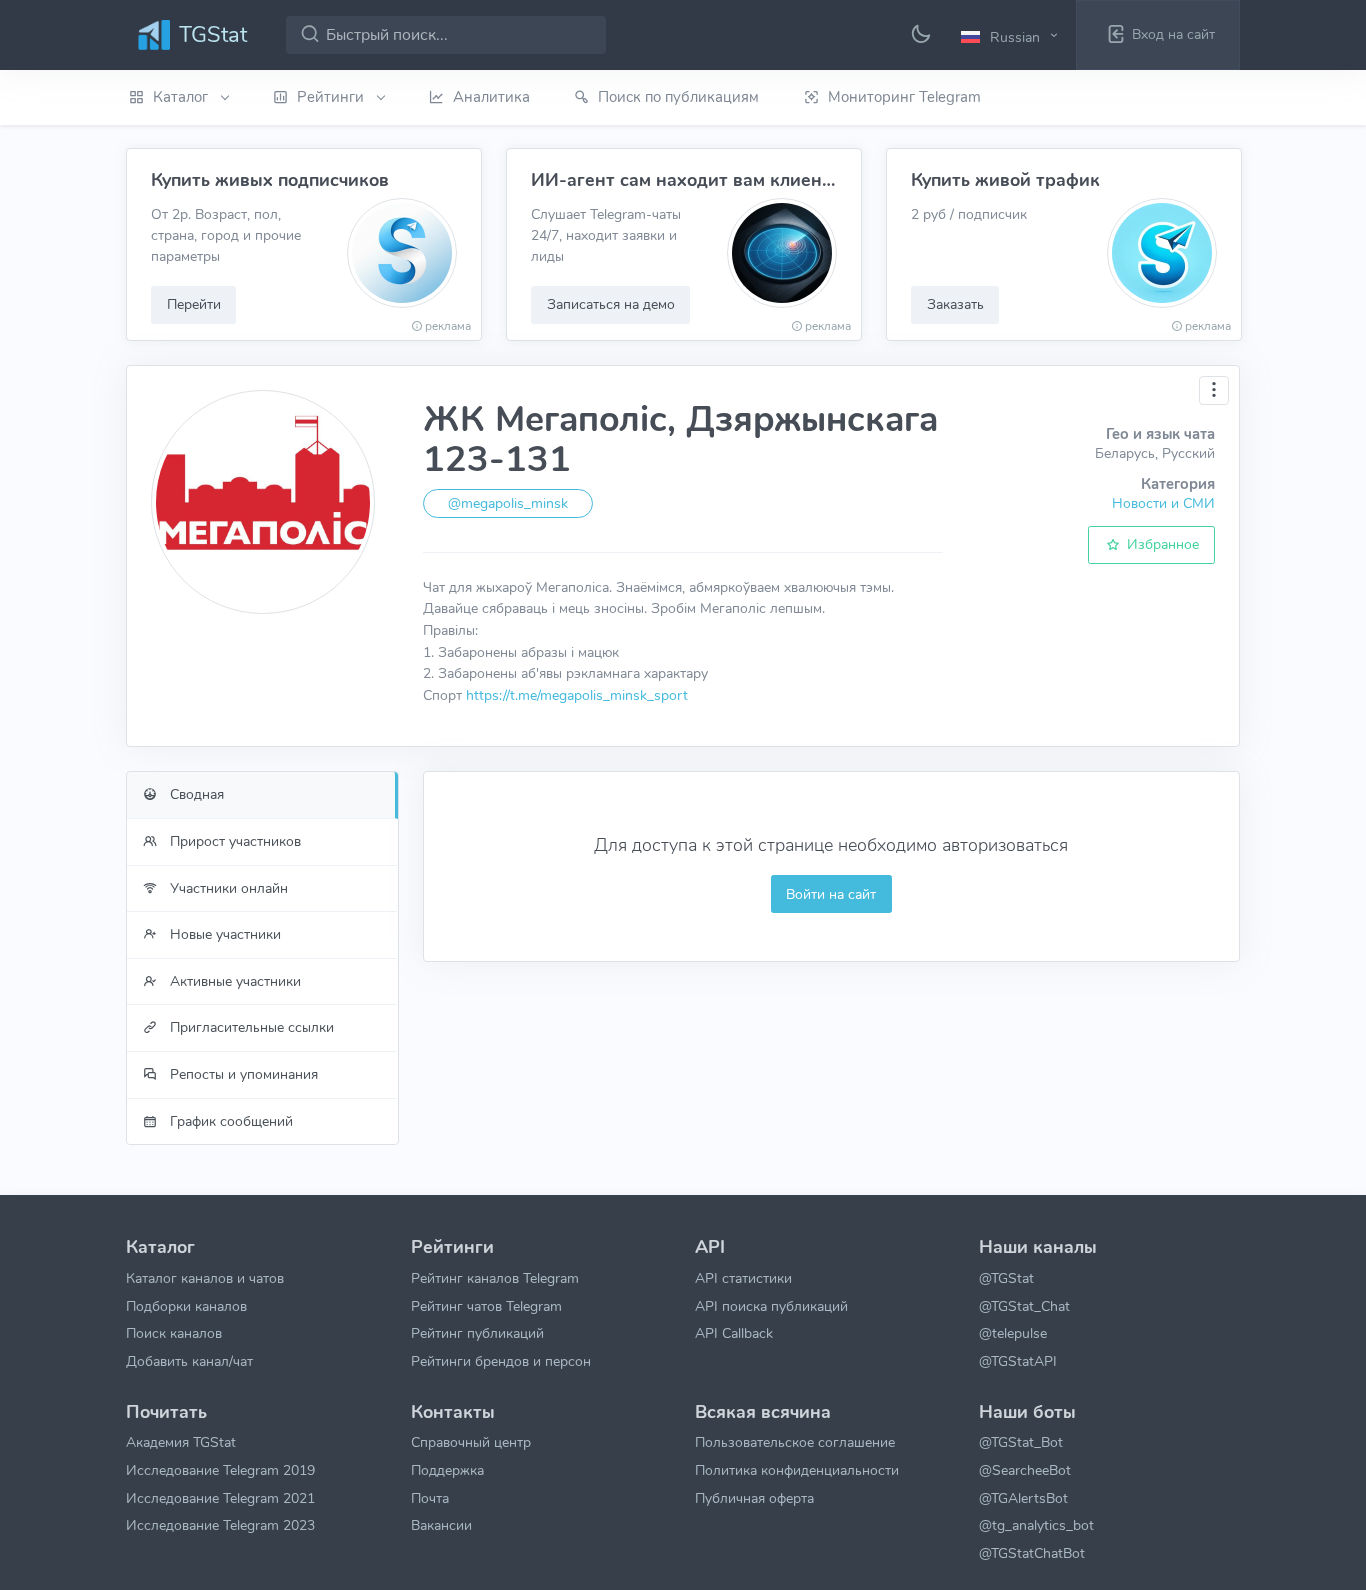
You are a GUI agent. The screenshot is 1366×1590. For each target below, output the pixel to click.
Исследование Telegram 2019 (220, 1470)
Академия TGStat (181, 1442)
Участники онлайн (227, 888)
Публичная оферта (754, 1498)
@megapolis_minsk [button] (508, 503)
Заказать (955, 304)
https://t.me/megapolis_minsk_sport (577, 695)
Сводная (195, 794)
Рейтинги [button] (332, 97)
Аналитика (491, 97)
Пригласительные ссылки (250, 1027)
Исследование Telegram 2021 (220, 1498)
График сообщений (229, 1121)
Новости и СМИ (1163, 503)
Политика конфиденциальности (797, 1470)
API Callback (734, 1333)
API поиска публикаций (771, 1306)
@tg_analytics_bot (1036, 1525)
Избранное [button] (1161, 544)
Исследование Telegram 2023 (220, 1525)
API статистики (743, 1278)
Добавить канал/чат (189, 1361)
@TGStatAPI (1018, 1361)
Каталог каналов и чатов (205, 1278)
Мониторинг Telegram (904, 97)
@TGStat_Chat (1024, 1306)
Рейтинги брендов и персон (501, 1361)
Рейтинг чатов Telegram (486, 1306)
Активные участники (233, 981)
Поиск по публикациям (678, 97)
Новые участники (223, 934)
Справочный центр (471, 1442)
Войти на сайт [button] (831, 894)
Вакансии (441, 1525)
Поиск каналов (174, 1333)
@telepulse (1013, 1333)
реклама (448, 326)
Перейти (194, 304)
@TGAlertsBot (1023, 1498)
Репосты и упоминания (242, 1074)
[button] (1012, 36)
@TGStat (1006, 1278)
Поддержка (447, 1470)
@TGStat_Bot (1021, 1442)
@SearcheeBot (1025, 1470)
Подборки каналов (186, 1306)
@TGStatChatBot (1032, 1553)
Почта (430, 1498)
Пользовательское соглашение (795, 1442)
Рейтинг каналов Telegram (495, 1278)
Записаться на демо (611, 304)
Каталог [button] (182, 97)
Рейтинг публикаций (477, 1333)
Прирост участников (233, 841)
